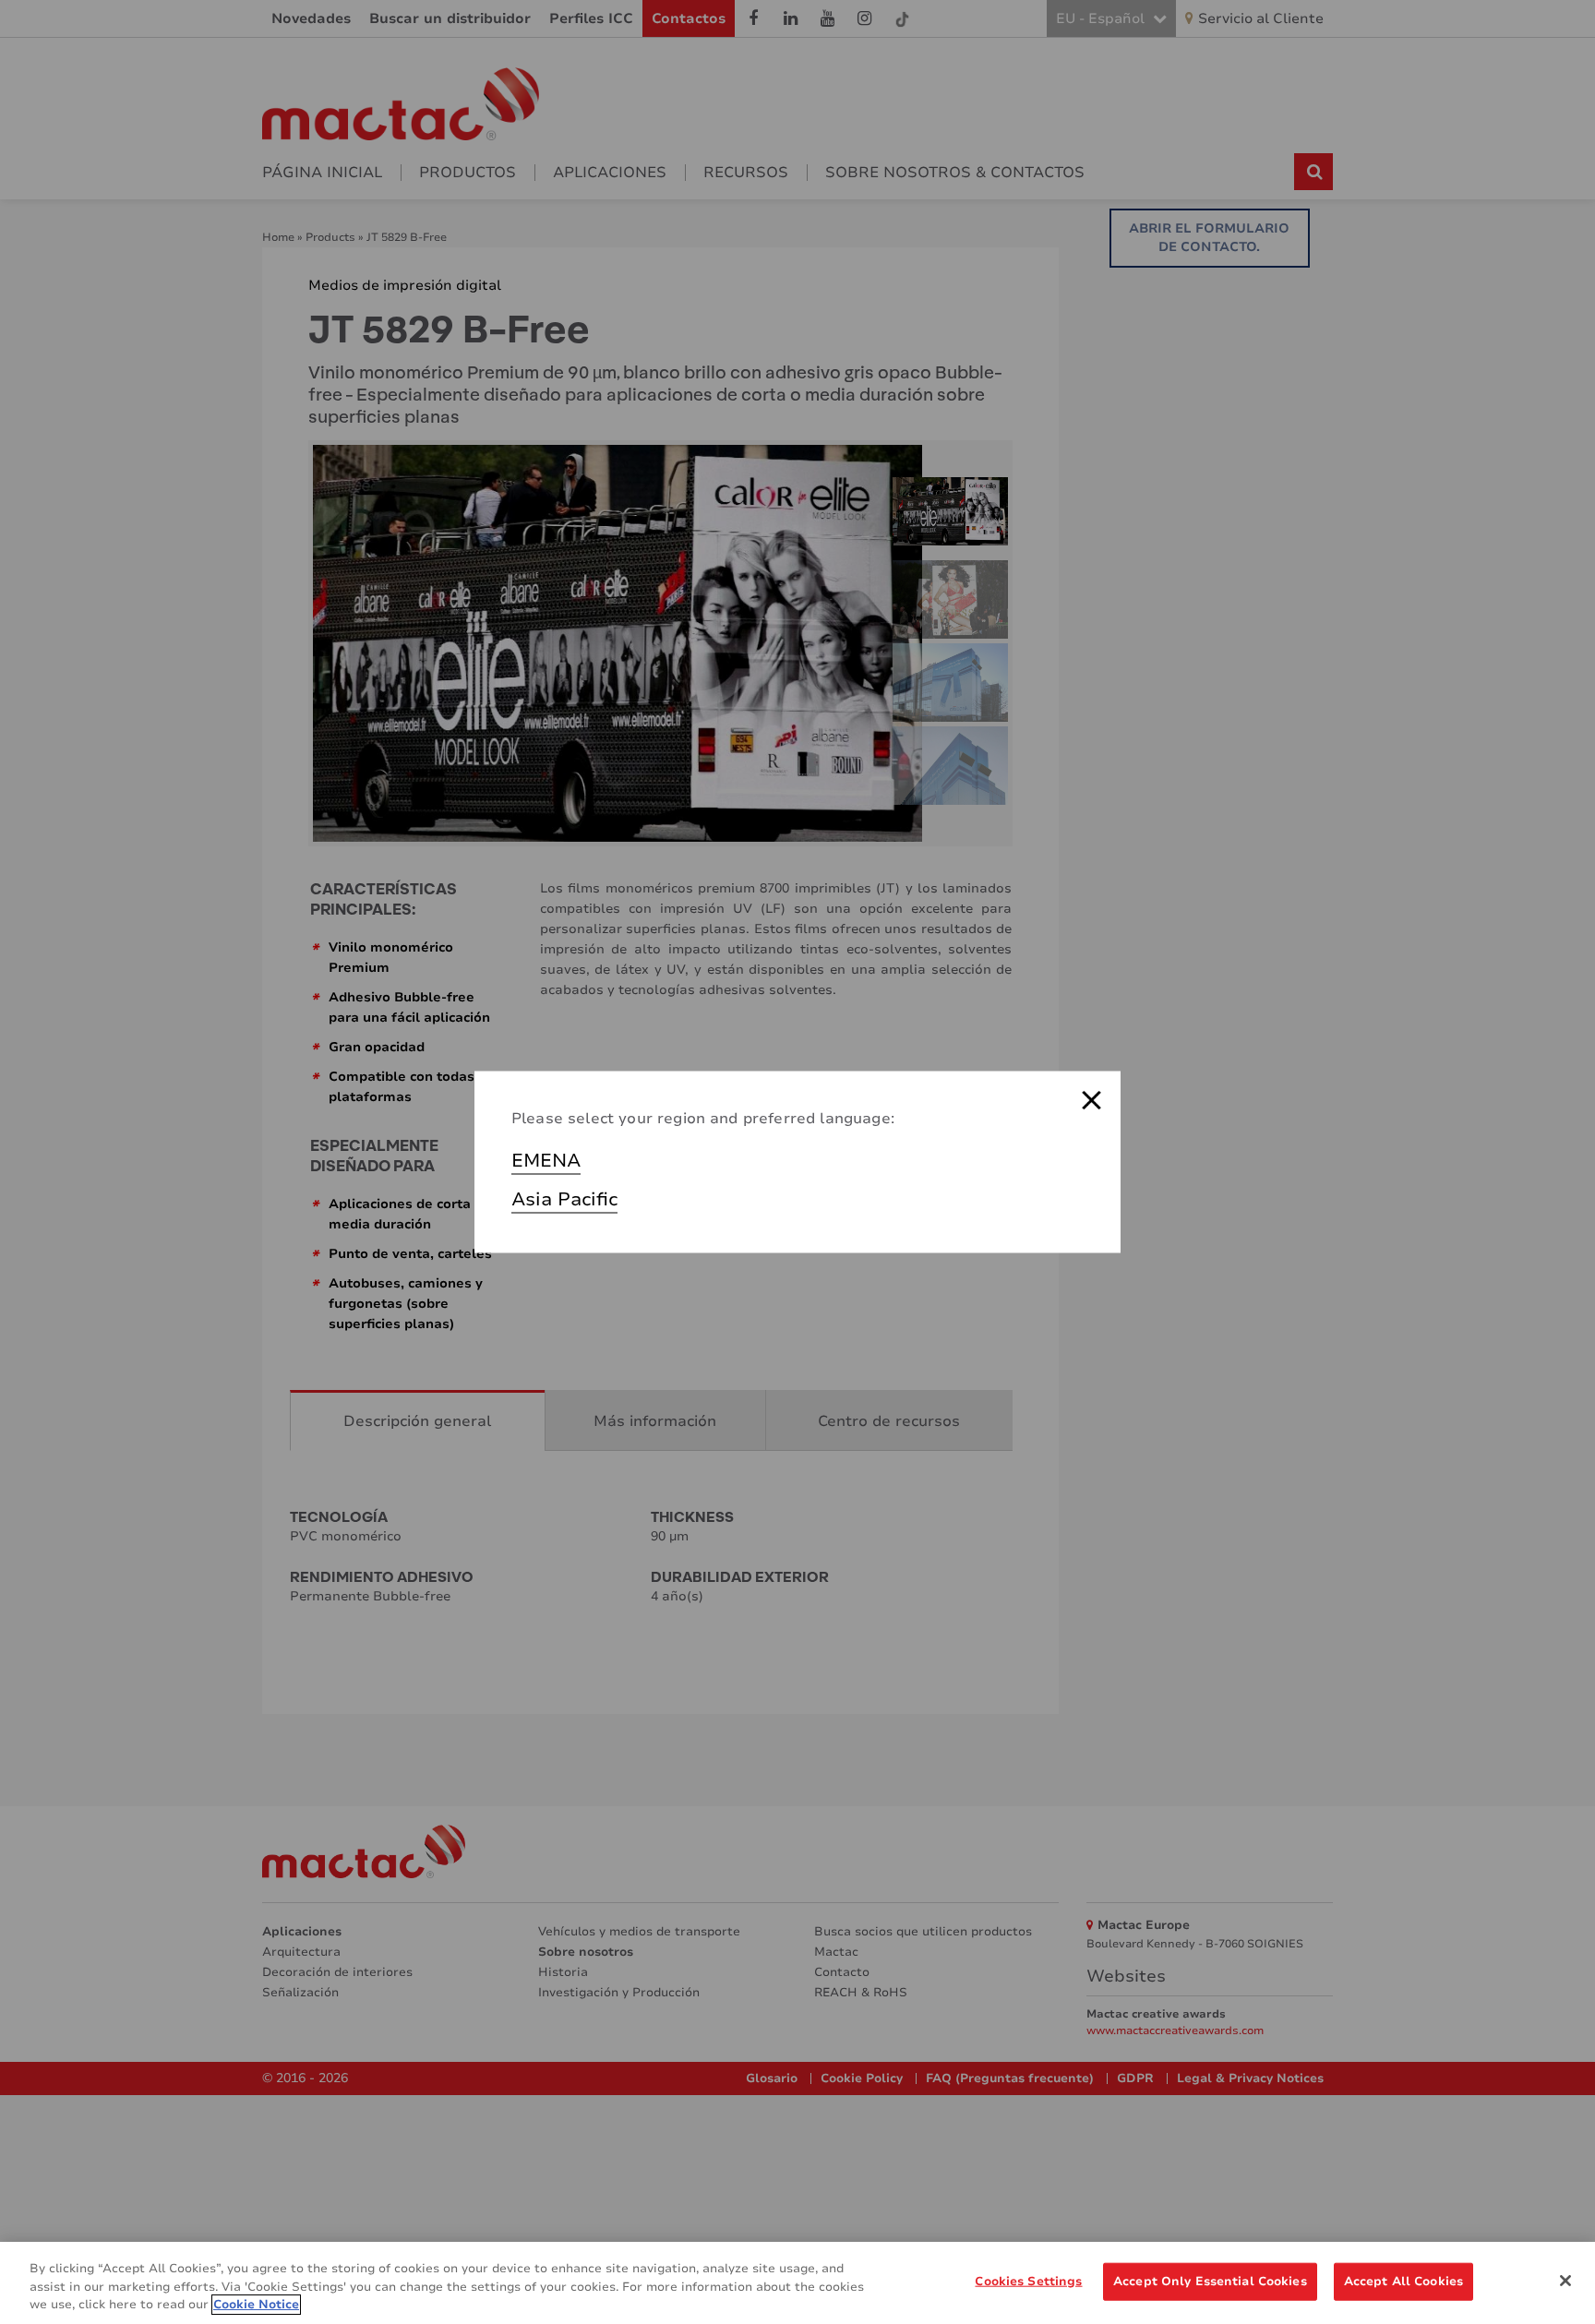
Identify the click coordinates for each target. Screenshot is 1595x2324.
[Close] (1565, 2281)
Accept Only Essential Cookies (1210, 2281)
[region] (797, 2283)
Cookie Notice (256, 2305)
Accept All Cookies (1403, 2281)
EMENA (546, 1161)
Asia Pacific (564, 1199)
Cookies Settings (1028, 2281)
